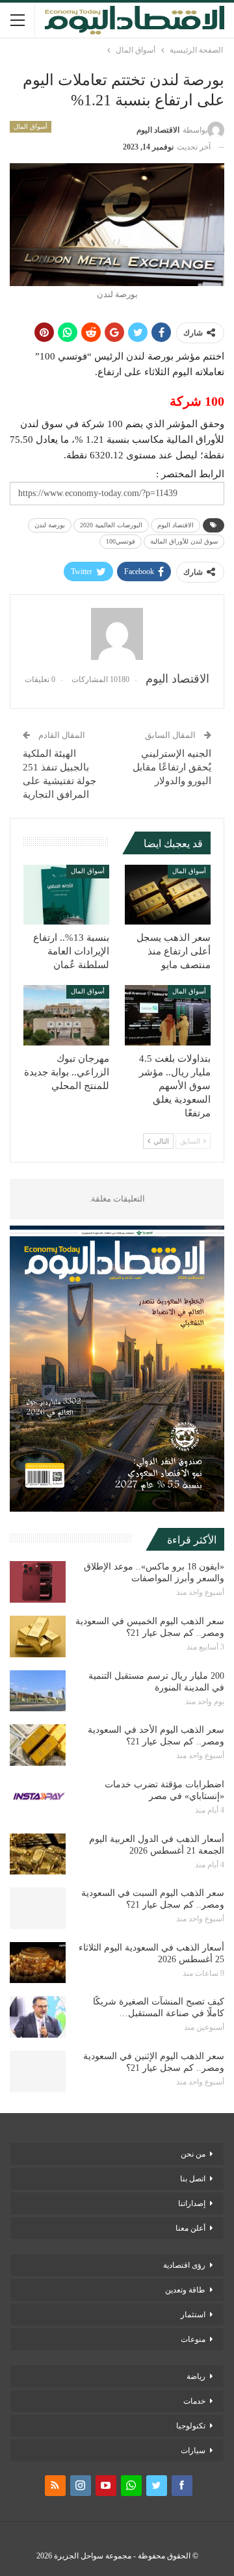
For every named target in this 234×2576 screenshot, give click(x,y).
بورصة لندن (50, 525)
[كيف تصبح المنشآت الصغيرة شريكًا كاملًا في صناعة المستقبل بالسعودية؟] (38, 2017)
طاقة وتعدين (185, 2290)
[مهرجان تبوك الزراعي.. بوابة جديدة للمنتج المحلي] (66, 1015)
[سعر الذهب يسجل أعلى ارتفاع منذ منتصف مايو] (168, 895)
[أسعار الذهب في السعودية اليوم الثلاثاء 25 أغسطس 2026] (38, 1963)
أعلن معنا (190, 2228)
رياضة (196, 2376)
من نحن (193, 2154)
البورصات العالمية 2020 (111, 525)
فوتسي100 (121, 541)
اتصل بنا (193, 2179)
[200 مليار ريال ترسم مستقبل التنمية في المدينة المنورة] (38, 1691)
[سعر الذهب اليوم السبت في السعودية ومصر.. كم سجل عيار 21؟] (38, 1908)
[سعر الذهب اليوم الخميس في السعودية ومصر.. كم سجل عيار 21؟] (38, 1636)
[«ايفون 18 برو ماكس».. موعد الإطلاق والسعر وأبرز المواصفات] (38, 1582)
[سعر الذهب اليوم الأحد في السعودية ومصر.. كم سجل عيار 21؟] (38, 1745)
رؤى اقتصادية (184, 2265)
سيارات (193, 2451)
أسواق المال (31, 126)
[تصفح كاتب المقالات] (117, 634)
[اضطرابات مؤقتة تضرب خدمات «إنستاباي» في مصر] (38, 1800)
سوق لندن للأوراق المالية (184, 541)
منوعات (193, 2339)
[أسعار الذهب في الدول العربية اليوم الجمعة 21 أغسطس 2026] (38, 1854)
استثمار (193, 2315)
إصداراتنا (192, 2203)
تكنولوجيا (191, 2426)
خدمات (194, 2401)
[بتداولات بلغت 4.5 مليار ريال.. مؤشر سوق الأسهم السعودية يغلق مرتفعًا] (168, 1015)
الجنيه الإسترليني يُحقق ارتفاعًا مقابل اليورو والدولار (172, 767)
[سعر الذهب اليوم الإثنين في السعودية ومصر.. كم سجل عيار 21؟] (38, 2071)
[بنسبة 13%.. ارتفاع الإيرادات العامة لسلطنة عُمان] (66, 895)
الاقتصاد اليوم (175, 525)
